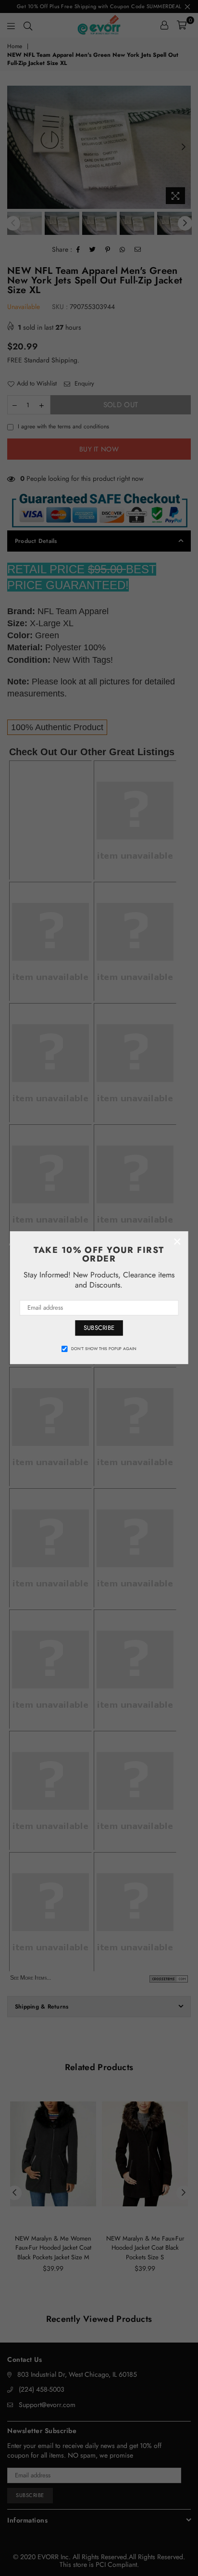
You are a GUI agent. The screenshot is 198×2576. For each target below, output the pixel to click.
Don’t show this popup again (104, 1349)
